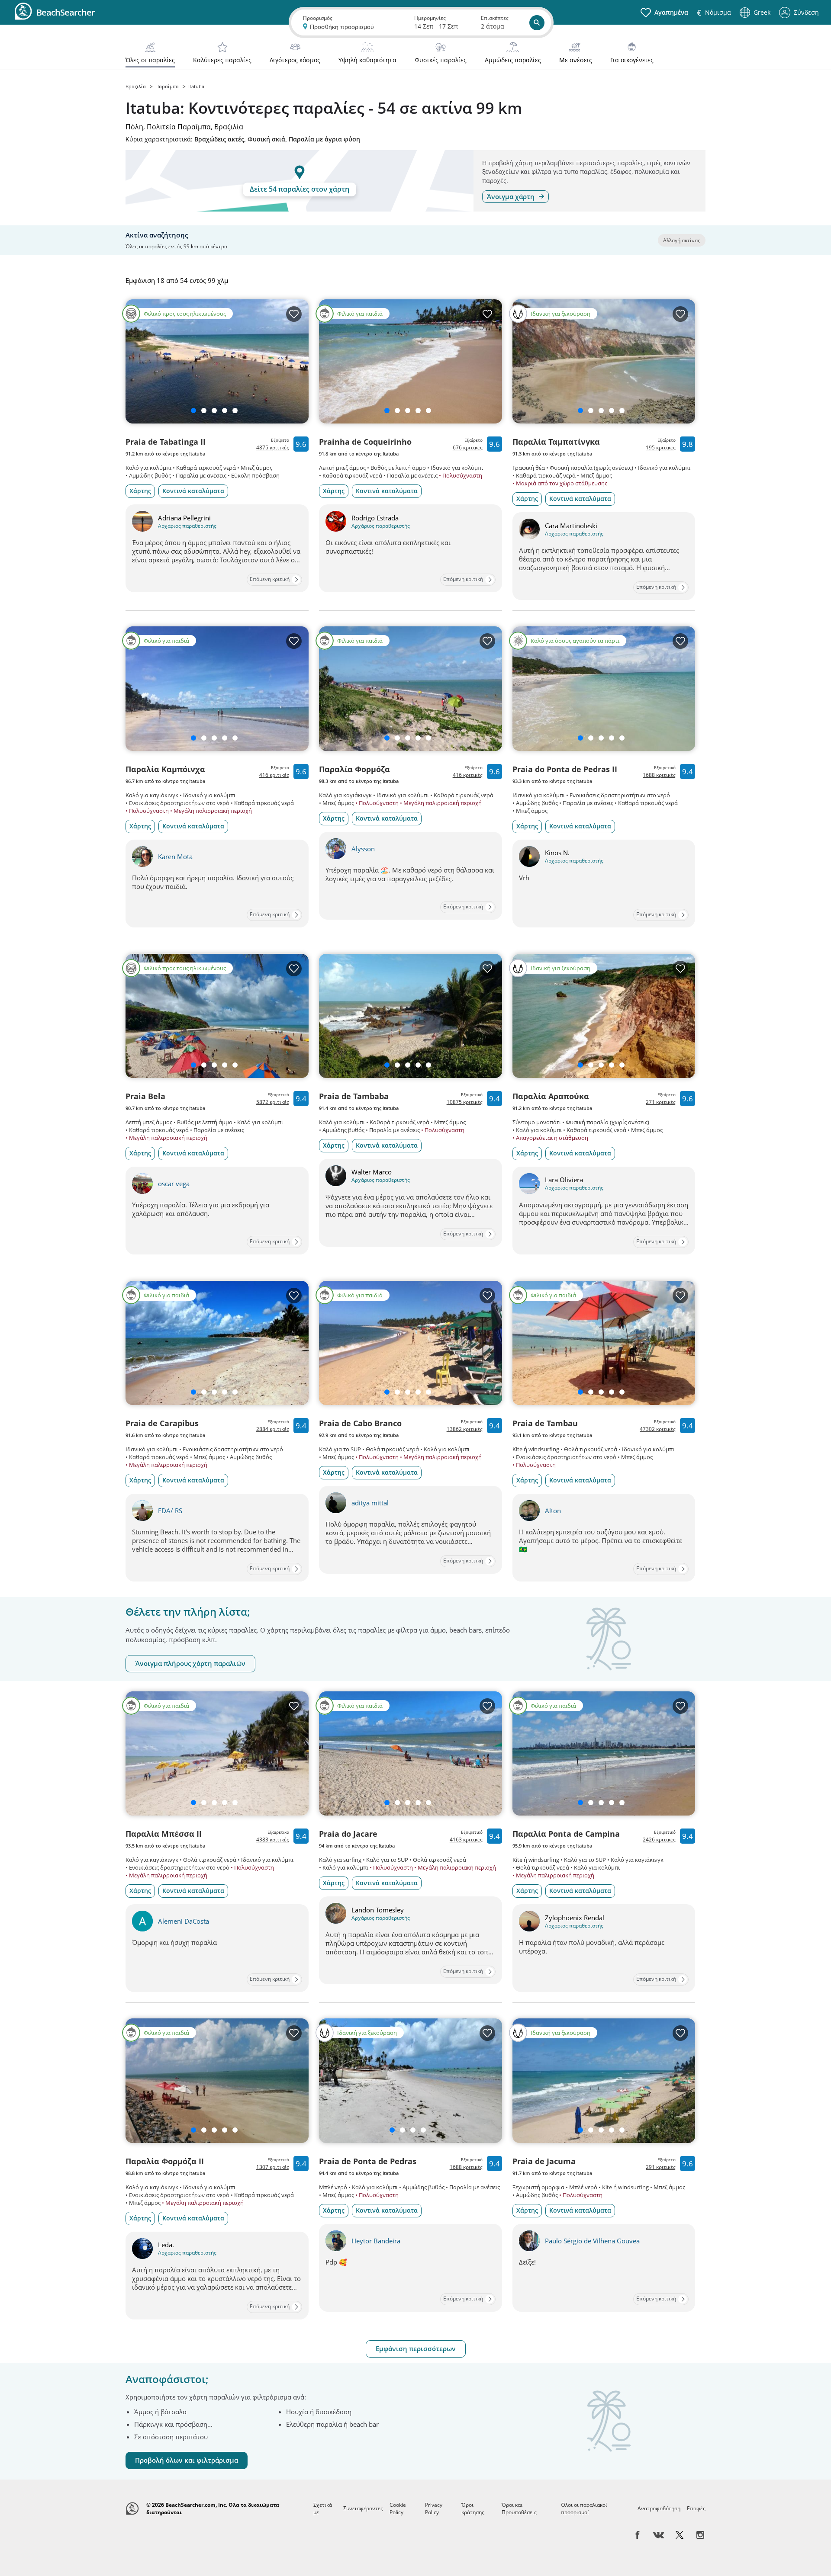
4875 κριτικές (273, 448)
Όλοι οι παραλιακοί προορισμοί (584, 2509)
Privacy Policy (434, 2509)
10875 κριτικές (465, 1102)
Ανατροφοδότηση (659, 2508)
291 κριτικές (661, 2167)
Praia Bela (145, 1096)
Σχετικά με (323, 2509)
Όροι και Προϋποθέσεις (519, 2509)
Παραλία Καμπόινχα (165, 769)
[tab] (150, 54)
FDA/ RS (170, 1511)
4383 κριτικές (273, 1840)
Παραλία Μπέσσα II (164, 1834)
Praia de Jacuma (544, 2161)
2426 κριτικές (659, 1840)
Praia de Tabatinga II (166, 442)
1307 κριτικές (273, 2167)
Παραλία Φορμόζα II (165, 2161)
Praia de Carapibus (162, 1423)
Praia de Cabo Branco (360, 1423)
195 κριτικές (661, 448)
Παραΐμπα (168, 86)
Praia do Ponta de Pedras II (565, 769)
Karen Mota (175, 857)
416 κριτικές (274, 775)
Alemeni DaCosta (184, 1921)
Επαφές (696, 2508)
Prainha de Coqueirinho (365, 442)
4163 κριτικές (466, 1840)
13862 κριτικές (465, 1429)
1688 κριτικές (659, 775)
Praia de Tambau (545, 1423)
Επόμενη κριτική (270, 579)
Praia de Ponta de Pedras (368, 2161)
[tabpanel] (415, 1374)
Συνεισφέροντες (363, 2508)
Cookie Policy (398, 2509)
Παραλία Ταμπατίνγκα (556, 442)
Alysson (363, 849)
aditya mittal (370, 1503)
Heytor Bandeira (376, 2241)
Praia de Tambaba (354, 1096)
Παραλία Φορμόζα (354, 769)
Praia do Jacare (348, 1834)
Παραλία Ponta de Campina (566, 1834)
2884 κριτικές (273, 1429)
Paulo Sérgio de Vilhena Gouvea (592, 2241)
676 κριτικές (468, 448)
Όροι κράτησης (473, 2509)
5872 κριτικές (273, 1102)
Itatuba (196, 86)
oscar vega (174, 1184)
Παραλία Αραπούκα (551, 1096)
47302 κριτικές (658, 1429)
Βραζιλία (136, 86)
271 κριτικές (661, 1102)
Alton (553, 1511)
